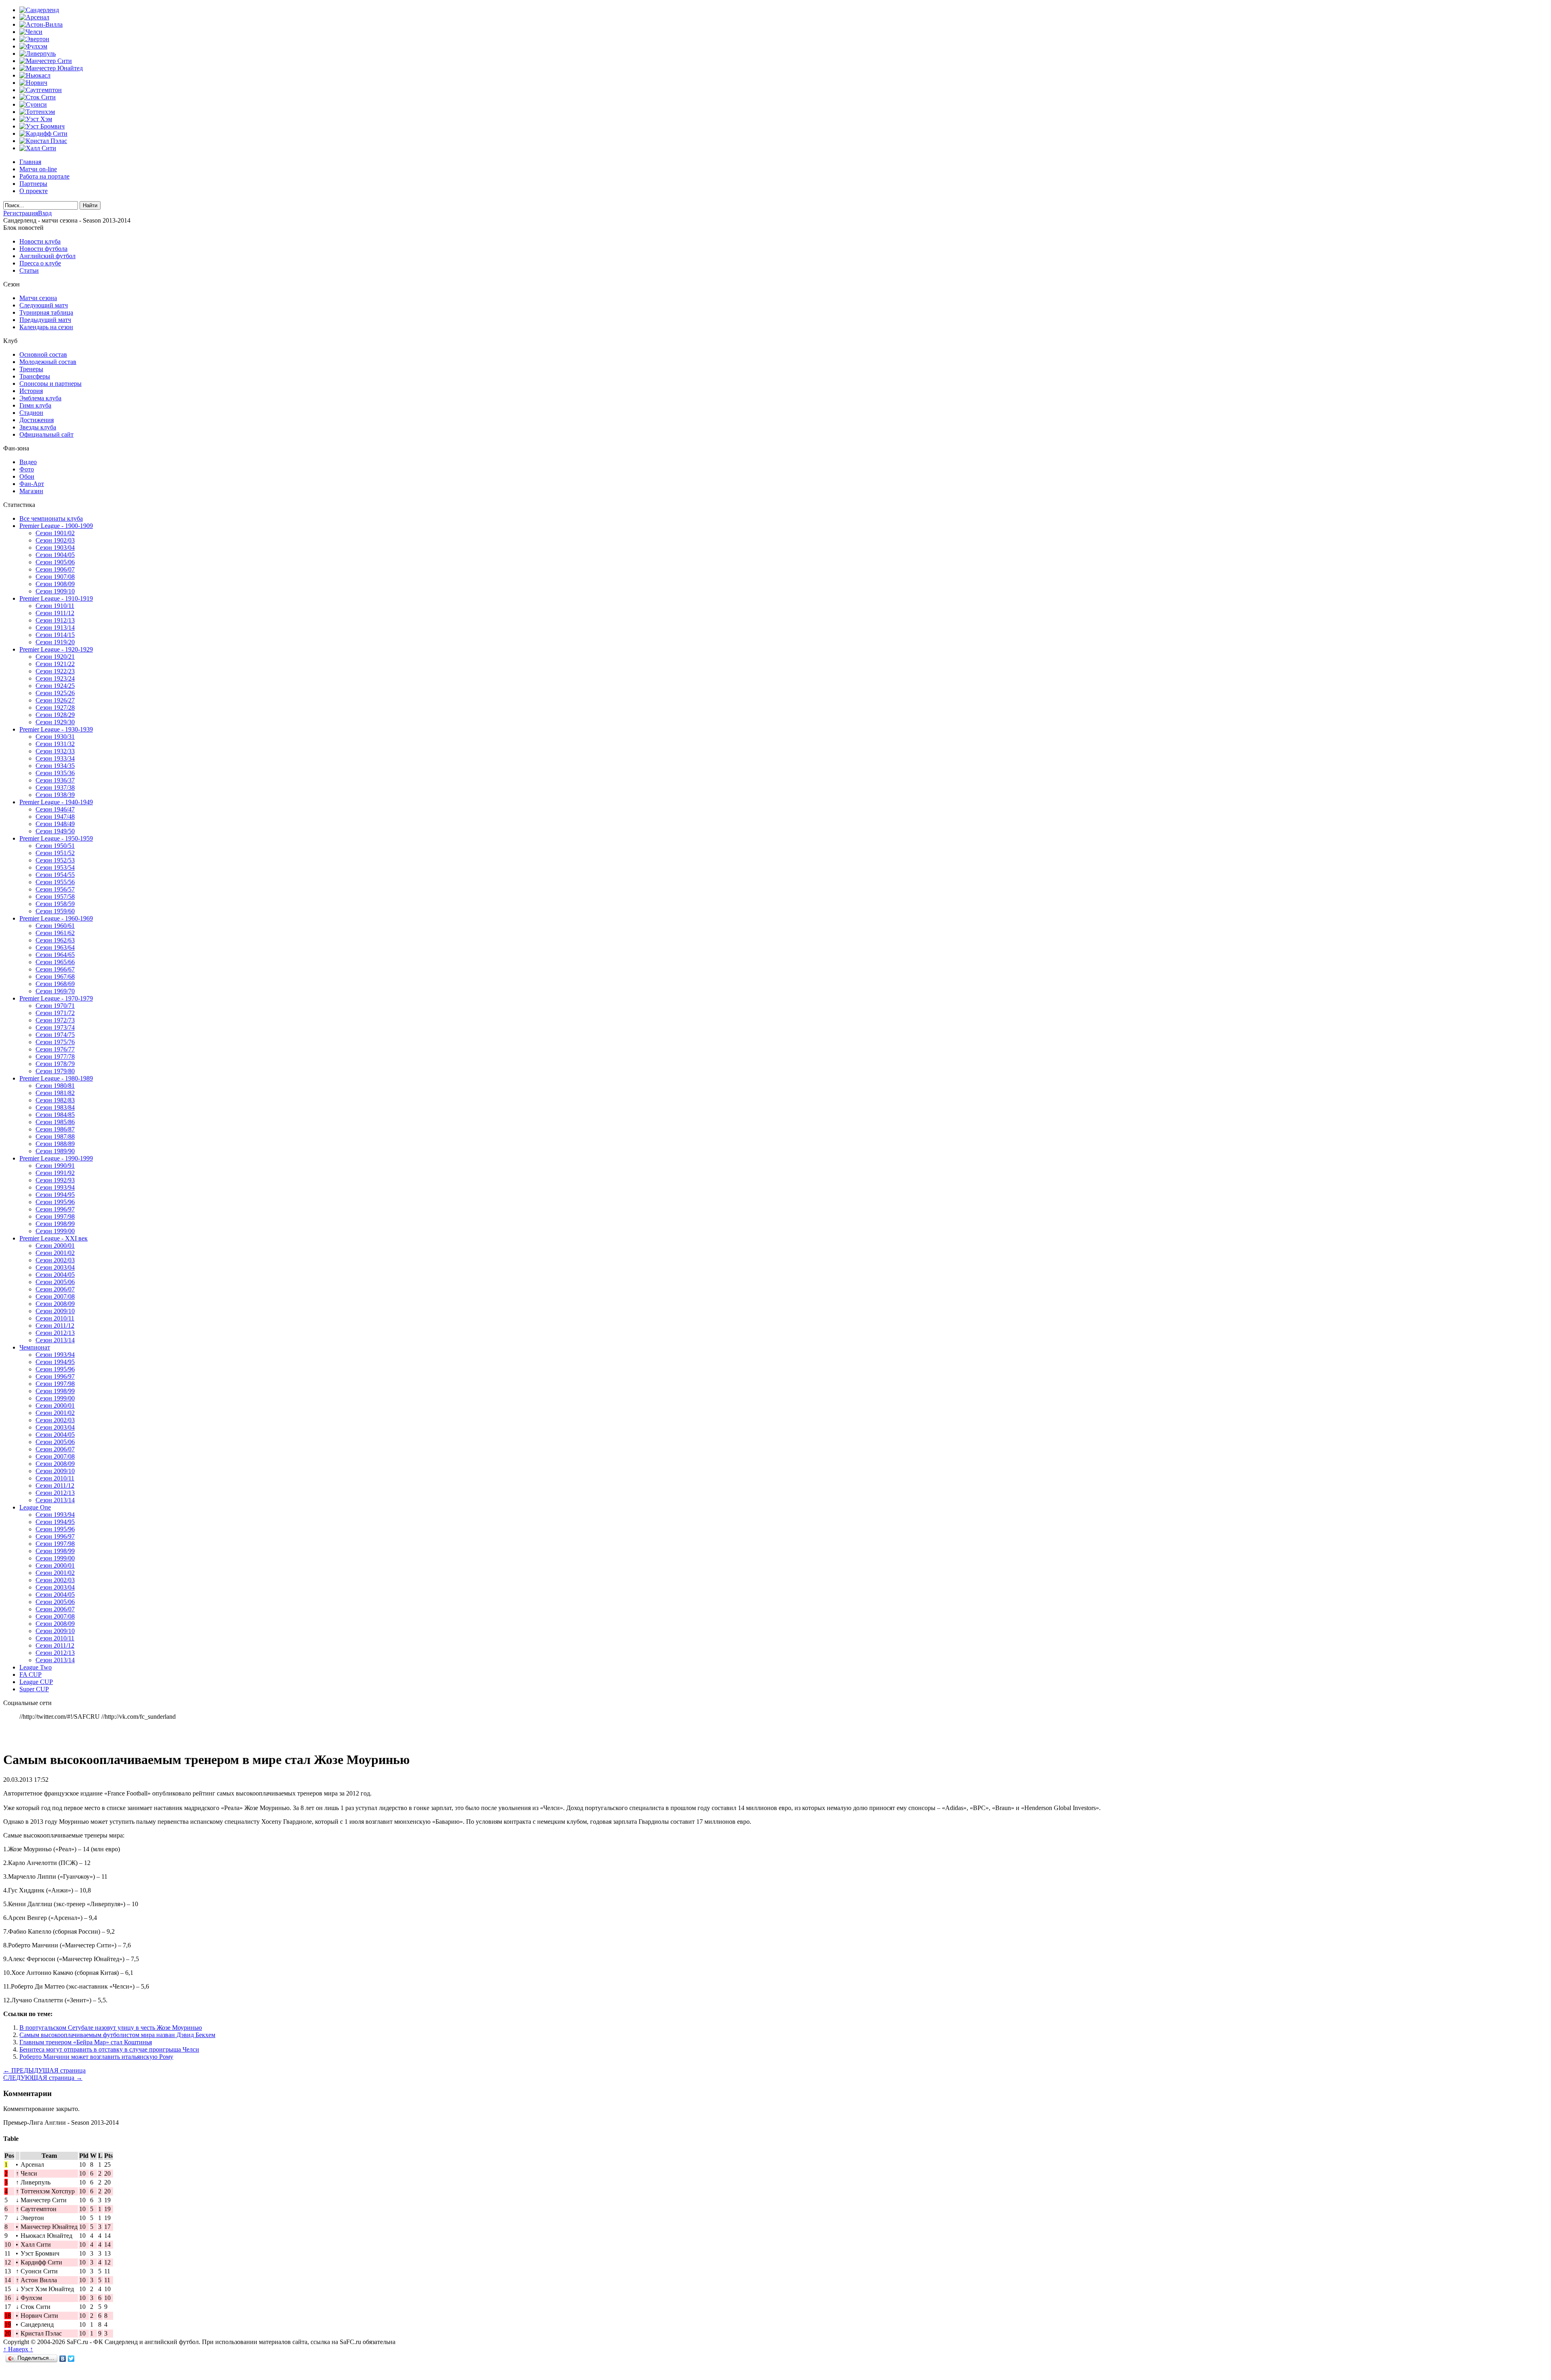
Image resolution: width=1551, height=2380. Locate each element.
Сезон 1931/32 (55, 744)
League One (35, 1507)
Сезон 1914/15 (55, 635)
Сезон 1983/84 (55, 1107)
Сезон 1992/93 (55, 1180)
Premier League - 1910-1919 (56, 598)
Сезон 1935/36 (55, 773)
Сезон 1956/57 (55, 889)
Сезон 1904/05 (55, 555)
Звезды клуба (38, 427)
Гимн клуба (35, 405)
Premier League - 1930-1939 (56, 729)
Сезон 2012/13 (55, 1333)
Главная (30, 162)
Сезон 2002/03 (55, 1260)
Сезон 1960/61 (55, 926)
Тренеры (31, 369)
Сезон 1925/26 (55, 693)
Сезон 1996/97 (55, 1209)
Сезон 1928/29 (55, 715)
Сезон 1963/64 (55, 947)
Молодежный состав (48, 362)
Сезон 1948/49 (55, 824)
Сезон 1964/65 (55, 955)
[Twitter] (71, 2359)
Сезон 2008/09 (55, 1304)
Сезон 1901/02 (55, 533)
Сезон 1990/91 (55, 1166)
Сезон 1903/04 (55, 548)
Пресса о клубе (40, 263)
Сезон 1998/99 (55, 1224)
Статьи (29, 270)
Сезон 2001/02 (55, 1253)
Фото (27, 469)
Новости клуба (40, 241)
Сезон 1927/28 (55, 707)
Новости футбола (43, 249)
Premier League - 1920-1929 (56, 649)
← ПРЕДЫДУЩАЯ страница (44, 2070)
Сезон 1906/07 (55, 569)
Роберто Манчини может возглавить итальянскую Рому (96, 2057)
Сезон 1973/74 (55, 1027)
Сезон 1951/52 (55, 853)
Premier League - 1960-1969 (56, 918)
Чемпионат (35, 1347)
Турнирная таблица (46, 312)
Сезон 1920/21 (55, 657)
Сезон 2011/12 (55, 1326)
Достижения (37, 420)
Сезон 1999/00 (55, 1231)
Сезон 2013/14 (55, 1340)
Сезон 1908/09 (55, 584)
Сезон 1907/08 (55, 577)
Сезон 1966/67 (55, 969)
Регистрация (21, 213)
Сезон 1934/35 (55, 766)
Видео (28, 462)
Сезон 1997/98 (55, 1216)
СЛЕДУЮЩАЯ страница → (43, 2078)
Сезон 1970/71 (55, 1006)
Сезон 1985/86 (55, 1122)
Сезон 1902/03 (55, 540)
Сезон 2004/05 (55, 1275)
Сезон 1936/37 (55, 780)
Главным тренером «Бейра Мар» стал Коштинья (86, 2042)
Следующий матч (44, 305)
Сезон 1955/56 (55, 882)
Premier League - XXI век (54, 1238)
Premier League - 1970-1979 (56, 998)
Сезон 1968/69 (55, 984)
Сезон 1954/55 (55, 875)
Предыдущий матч (45, 320)
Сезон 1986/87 (55, 1129)
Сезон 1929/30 (55, 722)
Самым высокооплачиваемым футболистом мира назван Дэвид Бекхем (117, 2035)
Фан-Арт (32, 484)
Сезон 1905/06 (55, 562)
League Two (36, 1667)
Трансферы (35, 376)
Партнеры (33, 184)
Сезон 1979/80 (55, 1071)
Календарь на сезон (46, 327)
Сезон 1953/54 (55, 867)
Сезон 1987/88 (55, 1136)
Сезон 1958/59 (55, 904)
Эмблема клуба (40, 398)
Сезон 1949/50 (55, 831)
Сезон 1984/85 (55, 1115)
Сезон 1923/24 (55, 678)
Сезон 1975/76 (55, 1042)
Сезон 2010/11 (55, 1318)
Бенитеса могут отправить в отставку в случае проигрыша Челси (109, 2049)
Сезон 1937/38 (55, 787)
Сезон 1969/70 (55, 991)
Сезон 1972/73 (55, 1020)
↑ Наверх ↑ (18, 2349)
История (31, 391)
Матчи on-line (38, 169)
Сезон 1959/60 (55, 911)
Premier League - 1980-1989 (56, 1078)
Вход (45, 213)
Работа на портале (44, 176)
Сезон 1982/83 (55, 1100)
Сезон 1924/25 (55, 686)
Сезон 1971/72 (55, 1013)
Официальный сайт (46, 434)
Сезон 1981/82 (55, 1093)
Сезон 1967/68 (55, 977)
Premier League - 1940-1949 (56, 802)
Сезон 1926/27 (55, 700)
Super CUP (34, 1689)
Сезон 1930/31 (55, 737)
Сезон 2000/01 (55, 1246)
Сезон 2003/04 (55, 1267)
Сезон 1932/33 (55, 751)
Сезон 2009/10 (55, 1311)
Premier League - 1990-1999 (56, 1158)
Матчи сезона (38, 298)
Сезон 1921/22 (55, 664)
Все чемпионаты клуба (51, 518)
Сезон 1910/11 (55, 606)
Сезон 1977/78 (55, 1056)
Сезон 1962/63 (55, 940)
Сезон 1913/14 (55, 628)
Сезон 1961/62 (55, 933)
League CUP (36, 1682)
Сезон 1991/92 (55, 1173)
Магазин (31, 491)
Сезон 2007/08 (55, 1296)
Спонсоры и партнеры (50, 384)
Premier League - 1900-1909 (56, 526)
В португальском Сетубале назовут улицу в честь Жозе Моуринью (111, 2028)
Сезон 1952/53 (55, 860)
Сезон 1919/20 (55, 642)
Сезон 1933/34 (55, 758)
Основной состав (43, 354)
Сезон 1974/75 (55, 1035)
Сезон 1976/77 (55, 1049)
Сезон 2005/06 (55, 1282)
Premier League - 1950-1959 (56, 838)
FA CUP (30, 1675)
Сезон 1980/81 (55, 1086)
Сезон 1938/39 (55, 795)
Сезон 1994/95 (55, 1195)
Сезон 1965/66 (55, 962)
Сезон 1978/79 (55, 1064)
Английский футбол (47, 256)
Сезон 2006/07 (55, 1289)
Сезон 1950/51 (55, 846)
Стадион (31, 413)
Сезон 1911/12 (55, 613)
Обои (27, 476)
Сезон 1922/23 (55, 671)
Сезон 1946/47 (55, 809)
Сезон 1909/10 (55, 591)
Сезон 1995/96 (55, 1202)
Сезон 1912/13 (55, 620)
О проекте (34, 191)
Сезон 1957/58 (55, 897)
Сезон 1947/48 (55, 817)
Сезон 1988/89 (55, 1144)
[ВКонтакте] (63, 2359)
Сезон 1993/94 (55, 1187)
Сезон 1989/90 (55, 1151)
